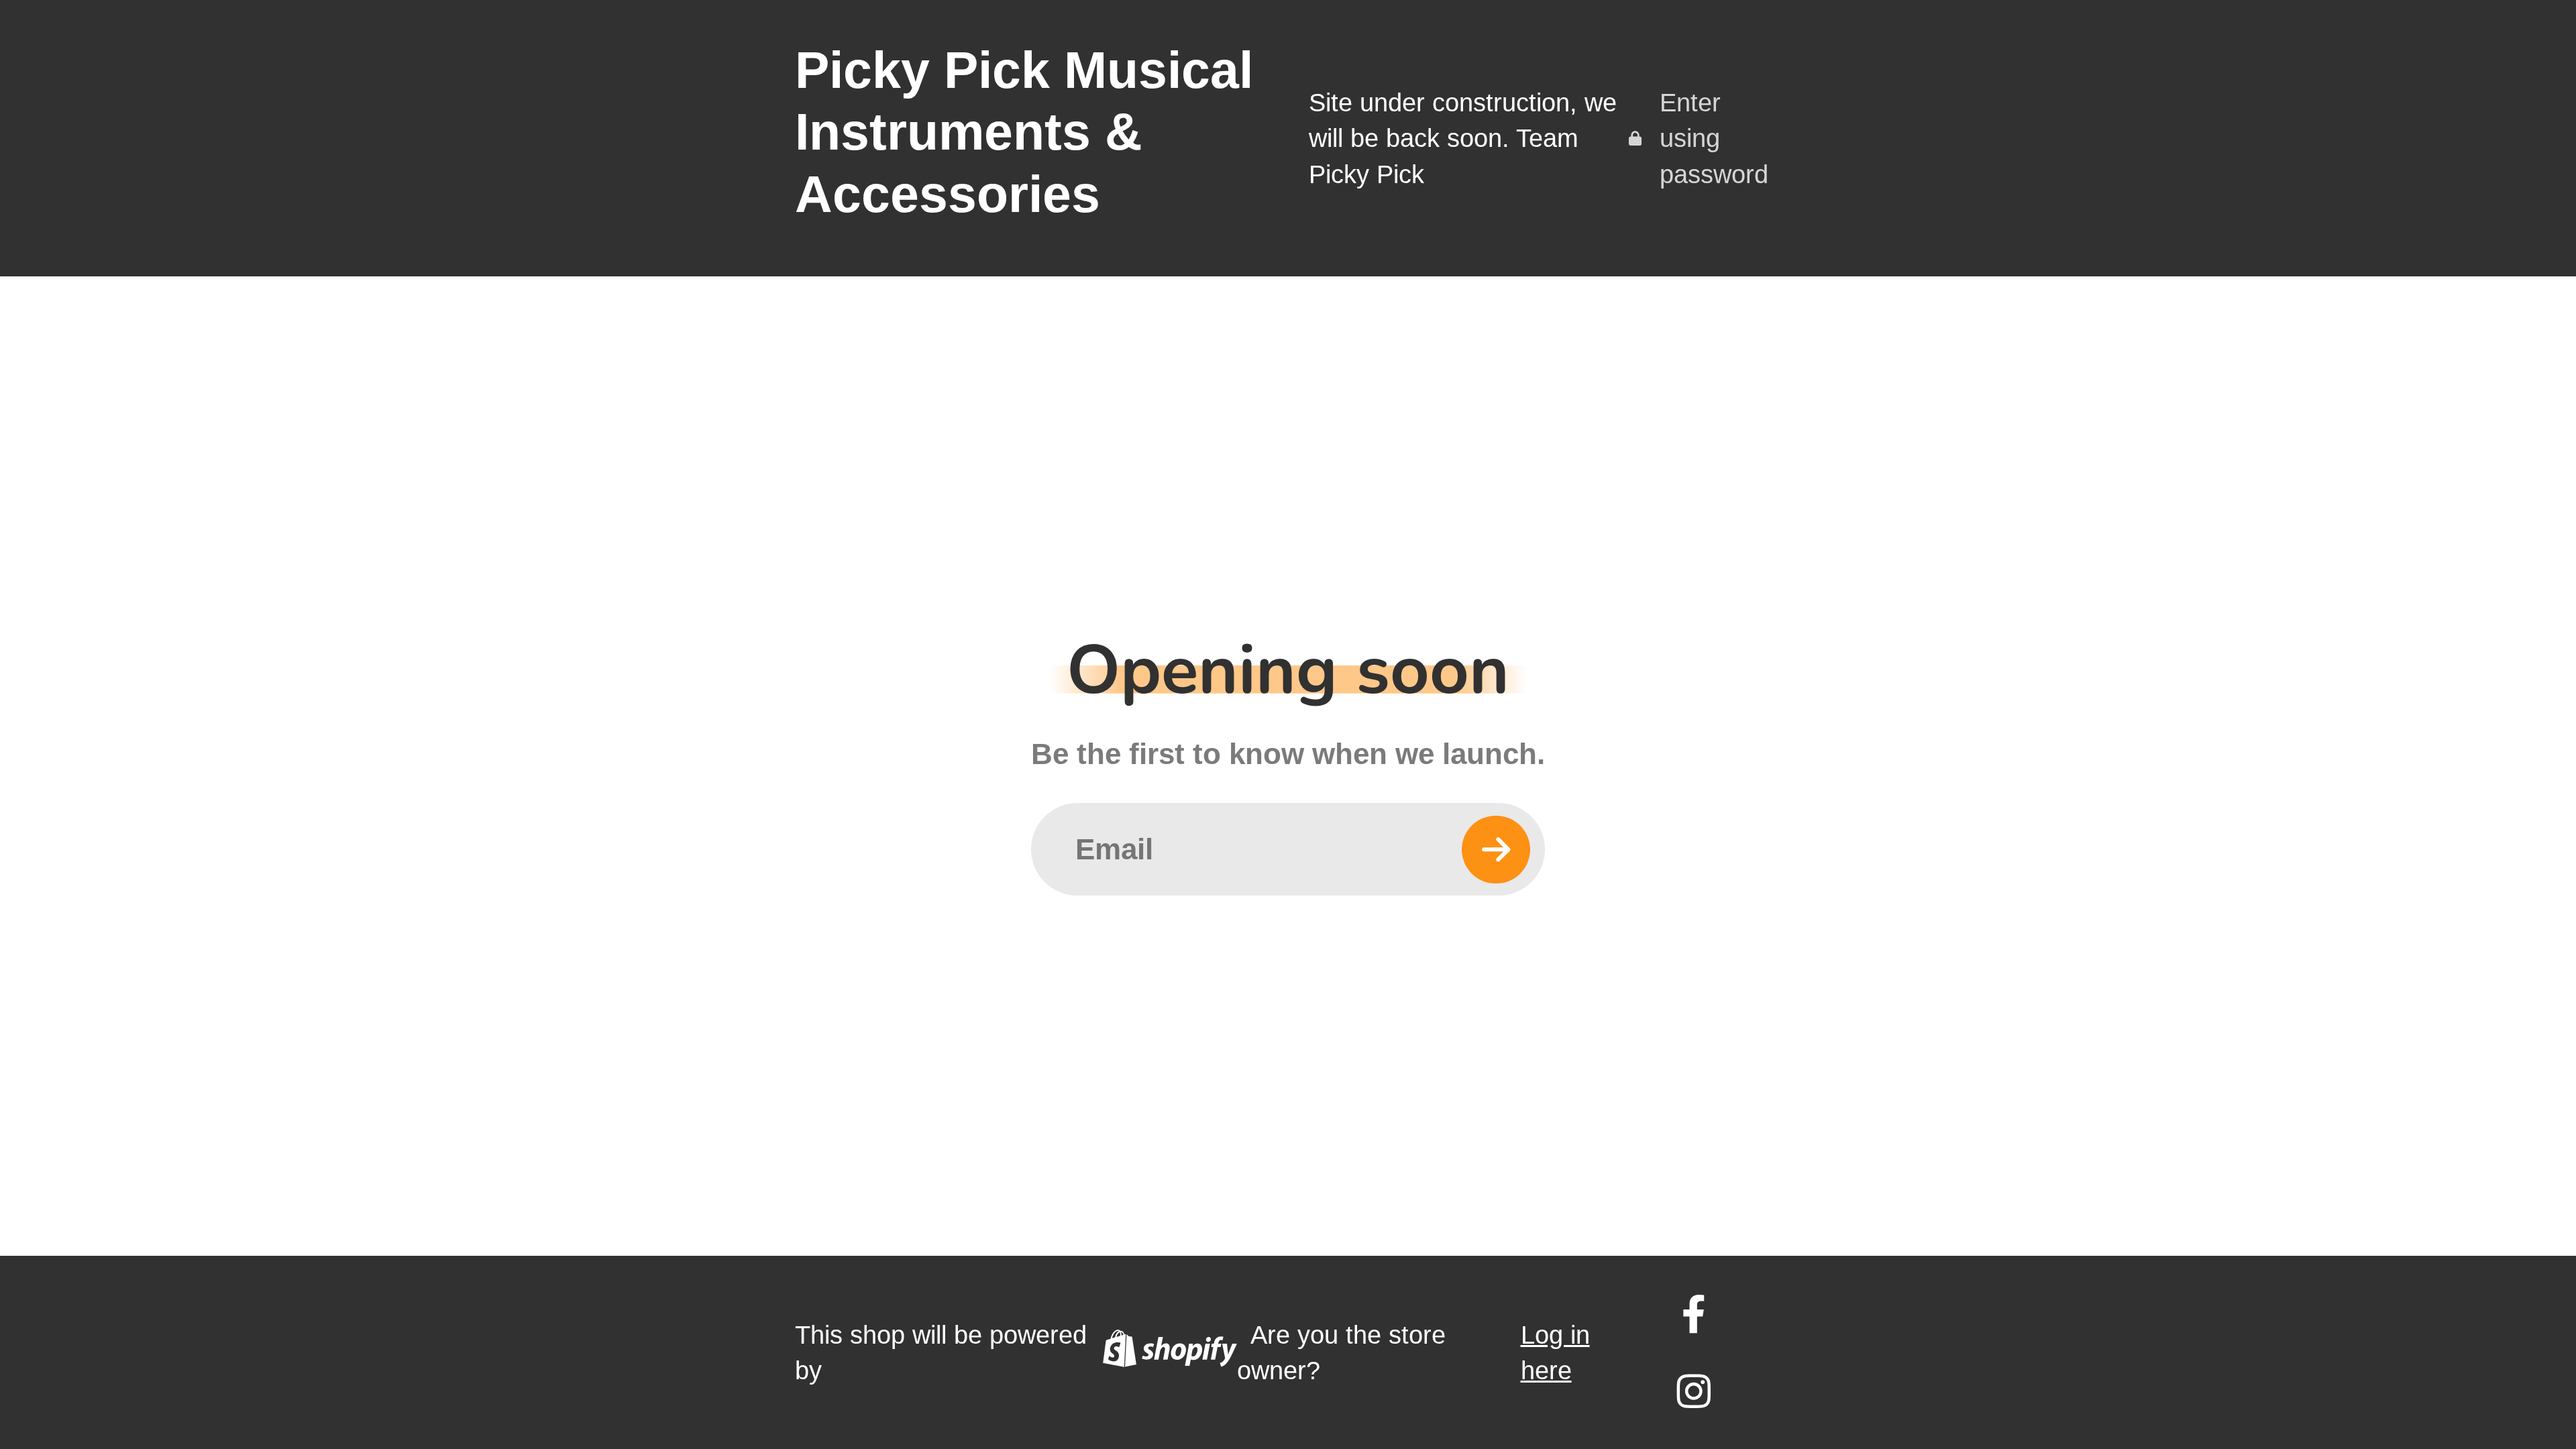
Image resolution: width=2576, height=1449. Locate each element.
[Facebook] (1694, 1314)
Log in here (1555, 1353)
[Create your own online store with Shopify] (1170, 1353)
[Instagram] (1694, 1391)
